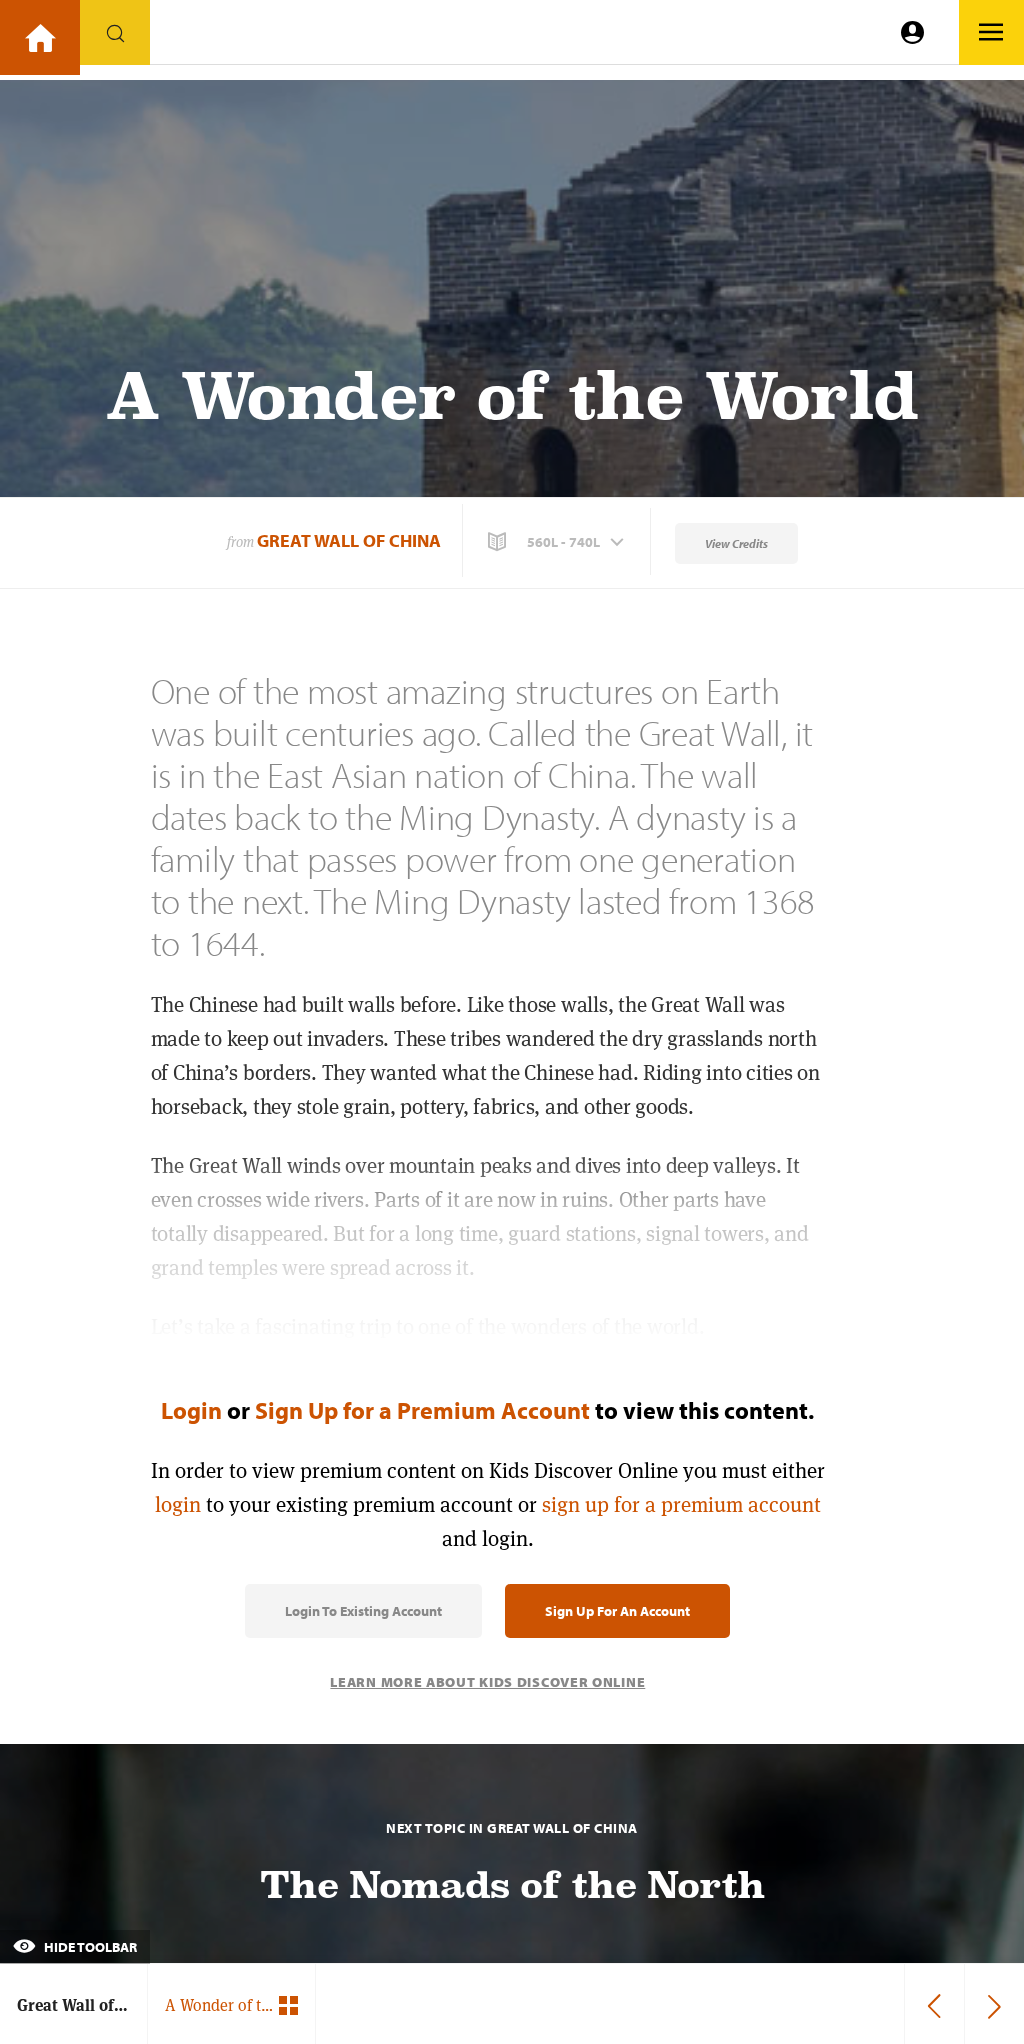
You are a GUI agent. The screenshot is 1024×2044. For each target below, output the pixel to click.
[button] (558, 542)
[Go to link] (40, 37)
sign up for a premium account (681, 1504)
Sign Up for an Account (617, 1611)
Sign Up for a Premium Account (422, 1410)
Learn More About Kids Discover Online (487, 1682)
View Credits (736, 543)
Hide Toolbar (89, 1947)
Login (191, 1410)
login (178, 1504)
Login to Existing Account (363, 1611)
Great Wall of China (349, 540)
